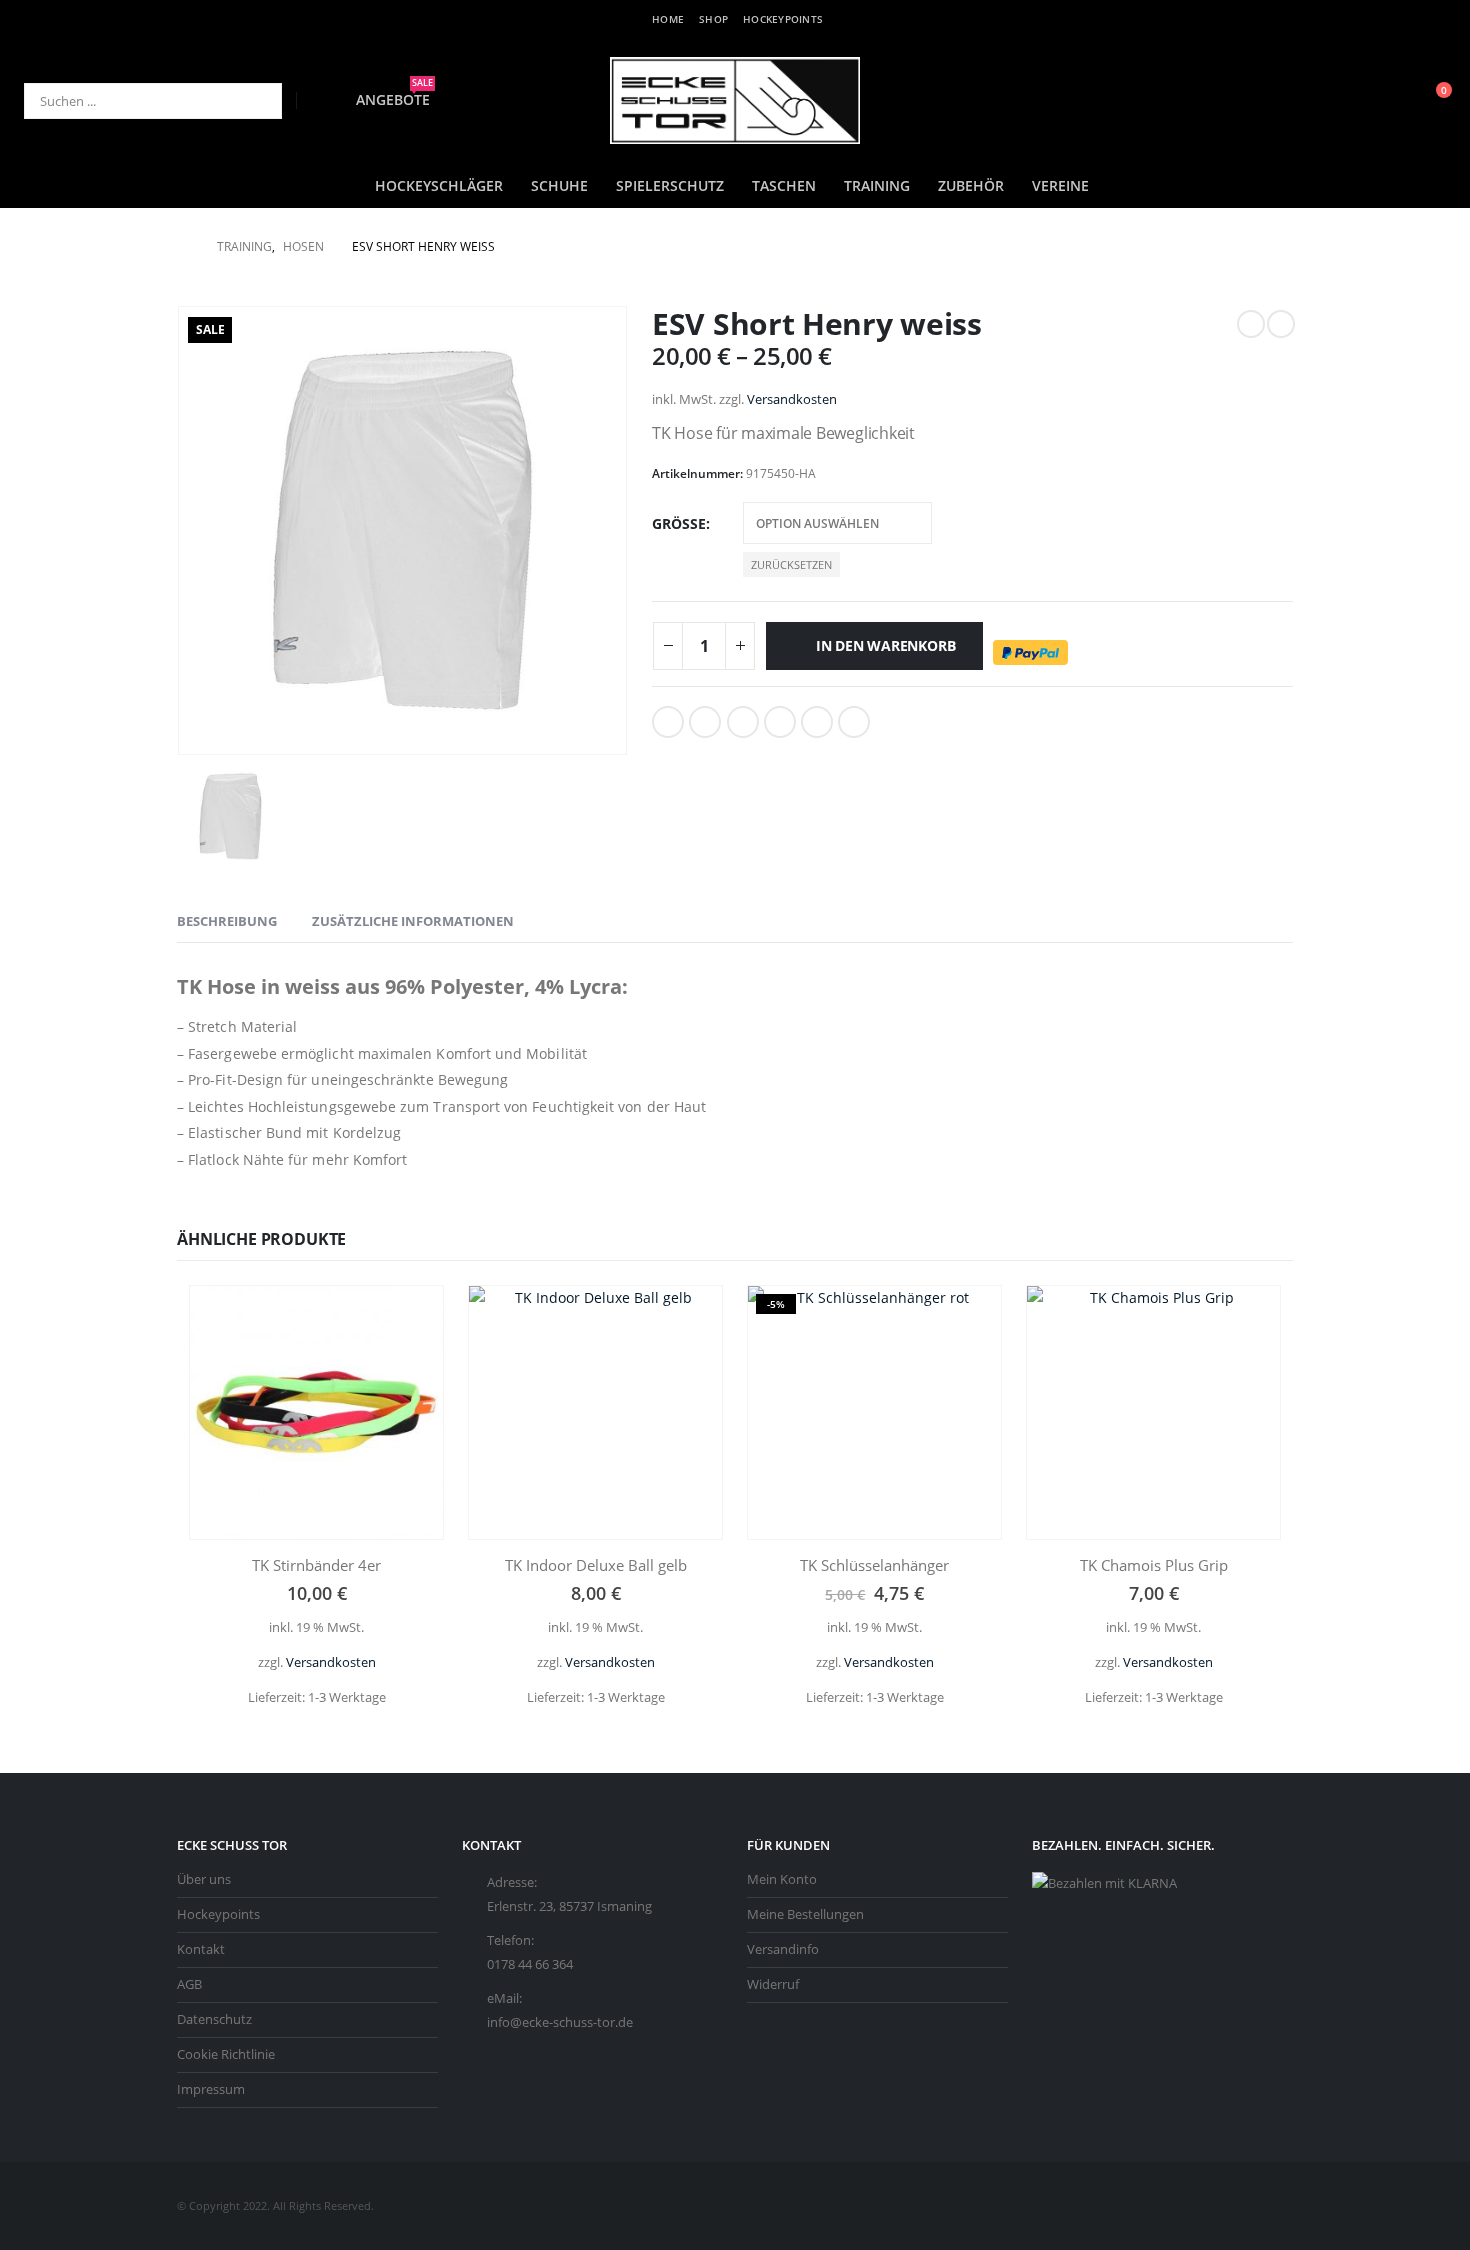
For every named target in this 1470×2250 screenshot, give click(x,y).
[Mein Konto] (1385, 100)
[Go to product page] (316, 1412)
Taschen (784, 185)
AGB (189, 1984)
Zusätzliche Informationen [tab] (413, 921)
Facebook (668, 722)
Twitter (705, 722)
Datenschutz (214, 2019)
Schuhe (559, 185)
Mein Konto (782, 1879)
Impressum (211, 2089)
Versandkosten (792, 399)
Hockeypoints (783, 19)
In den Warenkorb (886, 645)
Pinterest (817, 722)
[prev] (1251, 324)
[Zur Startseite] (183, 247)
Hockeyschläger (439, 185)
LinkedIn (743, 722)
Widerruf (773, 1984)
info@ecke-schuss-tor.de (560, 2022)
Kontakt (201, 1949)
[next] (1281, 324)
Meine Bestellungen (805, 1914)
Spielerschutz (670, 185)
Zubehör (971, 185)
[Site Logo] (735, 100)
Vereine (1060, 185)
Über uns (204, 1879)
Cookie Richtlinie (226, 2054)
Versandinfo (783, 1949)
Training (877, 185)
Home (668, 19)
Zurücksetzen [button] (791, 564)
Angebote (394, 99)
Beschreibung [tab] (227, 921)
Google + (780, 722)
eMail (854, 722)
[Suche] (253, 101)
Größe (679, 523)
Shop (713, 19)
